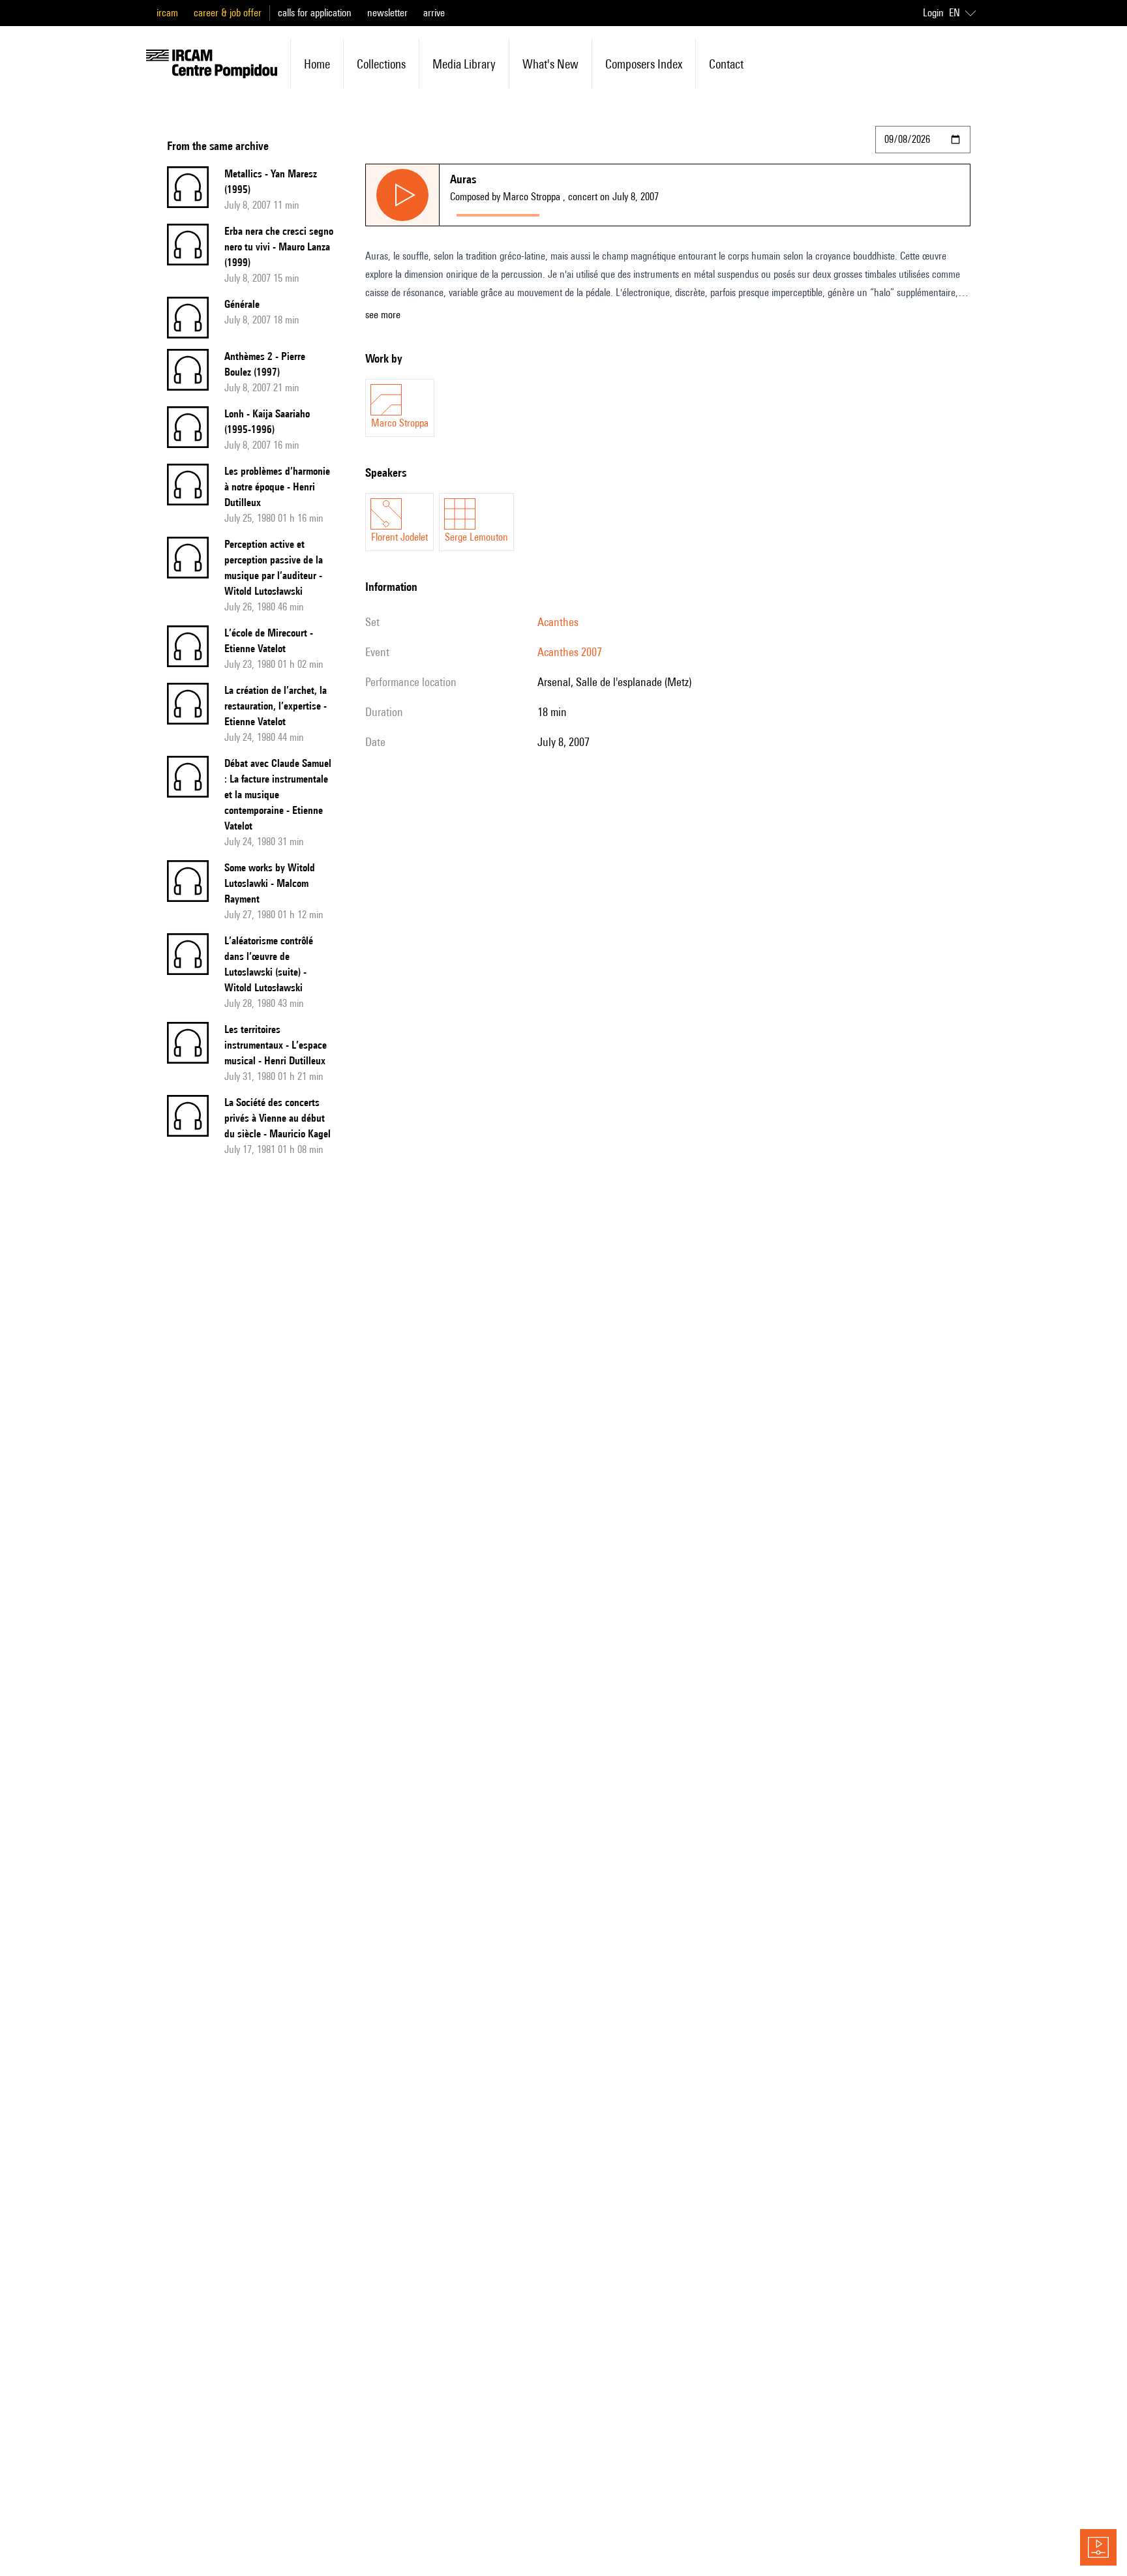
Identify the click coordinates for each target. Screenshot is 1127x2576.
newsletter (387, 13)
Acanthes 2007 (570, 652)
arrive (434, 13)
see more (383, 315)
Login (933, 13)
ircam (167, 13)
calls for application (315, 13)
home (317, 64)
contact (726, 64)
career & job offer (228, 13)
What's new (550, 64)
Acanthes (558, 622)
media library (464, 64)
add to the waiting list (597, 212)
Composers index (644, 64)
